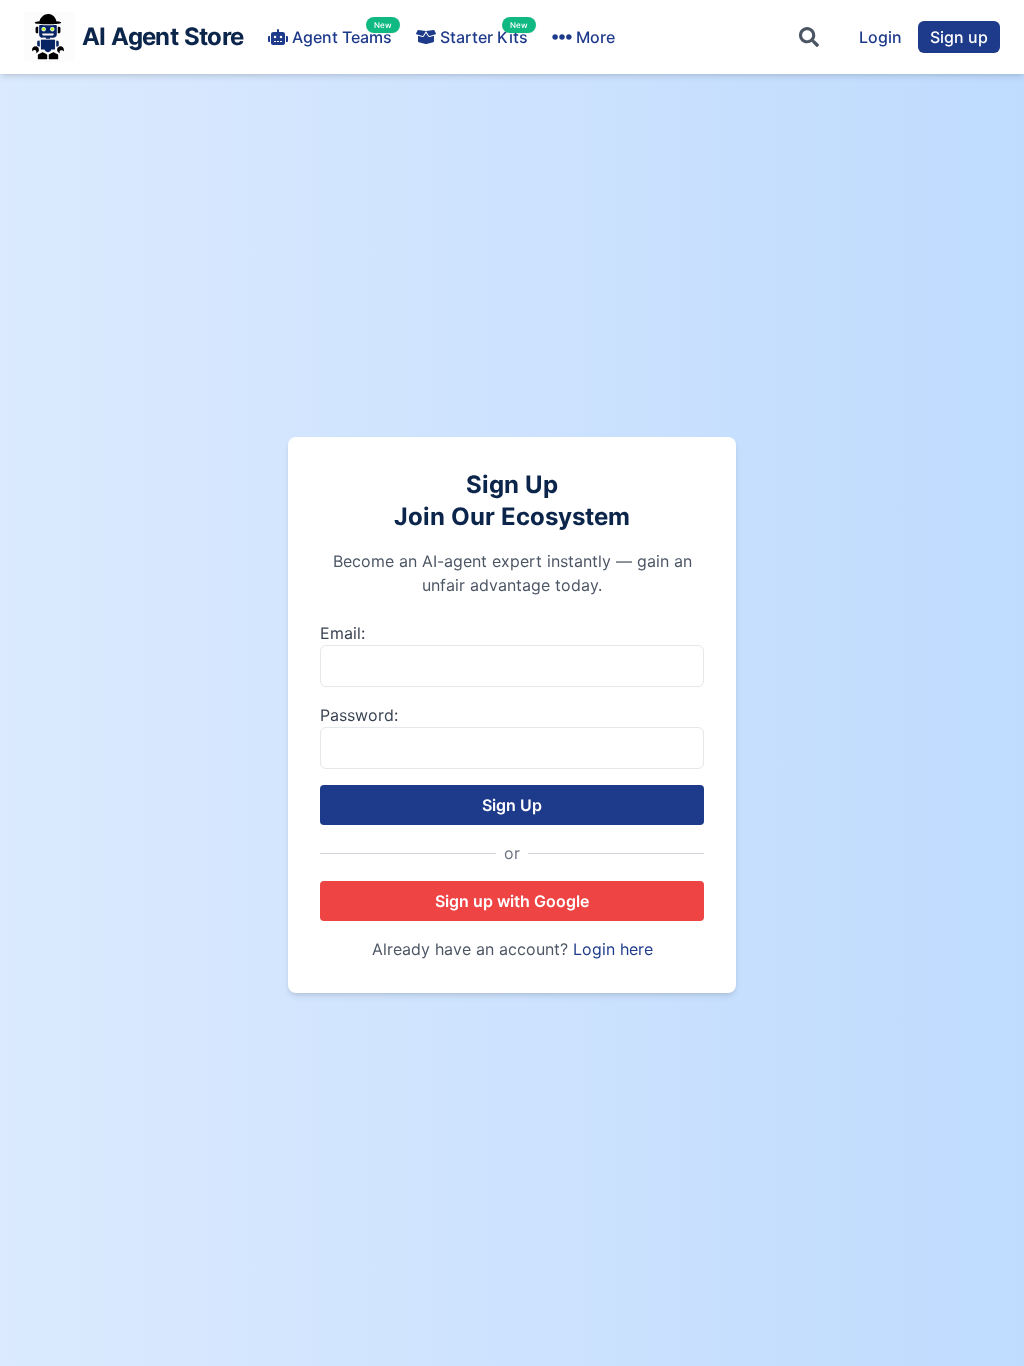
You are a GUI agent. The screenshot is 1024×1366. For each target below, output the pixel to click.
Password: (359, 715)
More (595, 37)
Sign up (959, 37)
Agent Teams (342, 36)
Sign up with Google (512, 901)
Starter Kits (484, 36)
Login (880, 37)
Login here (613, 949)
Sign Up (512, 805)
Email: (342, 633)
